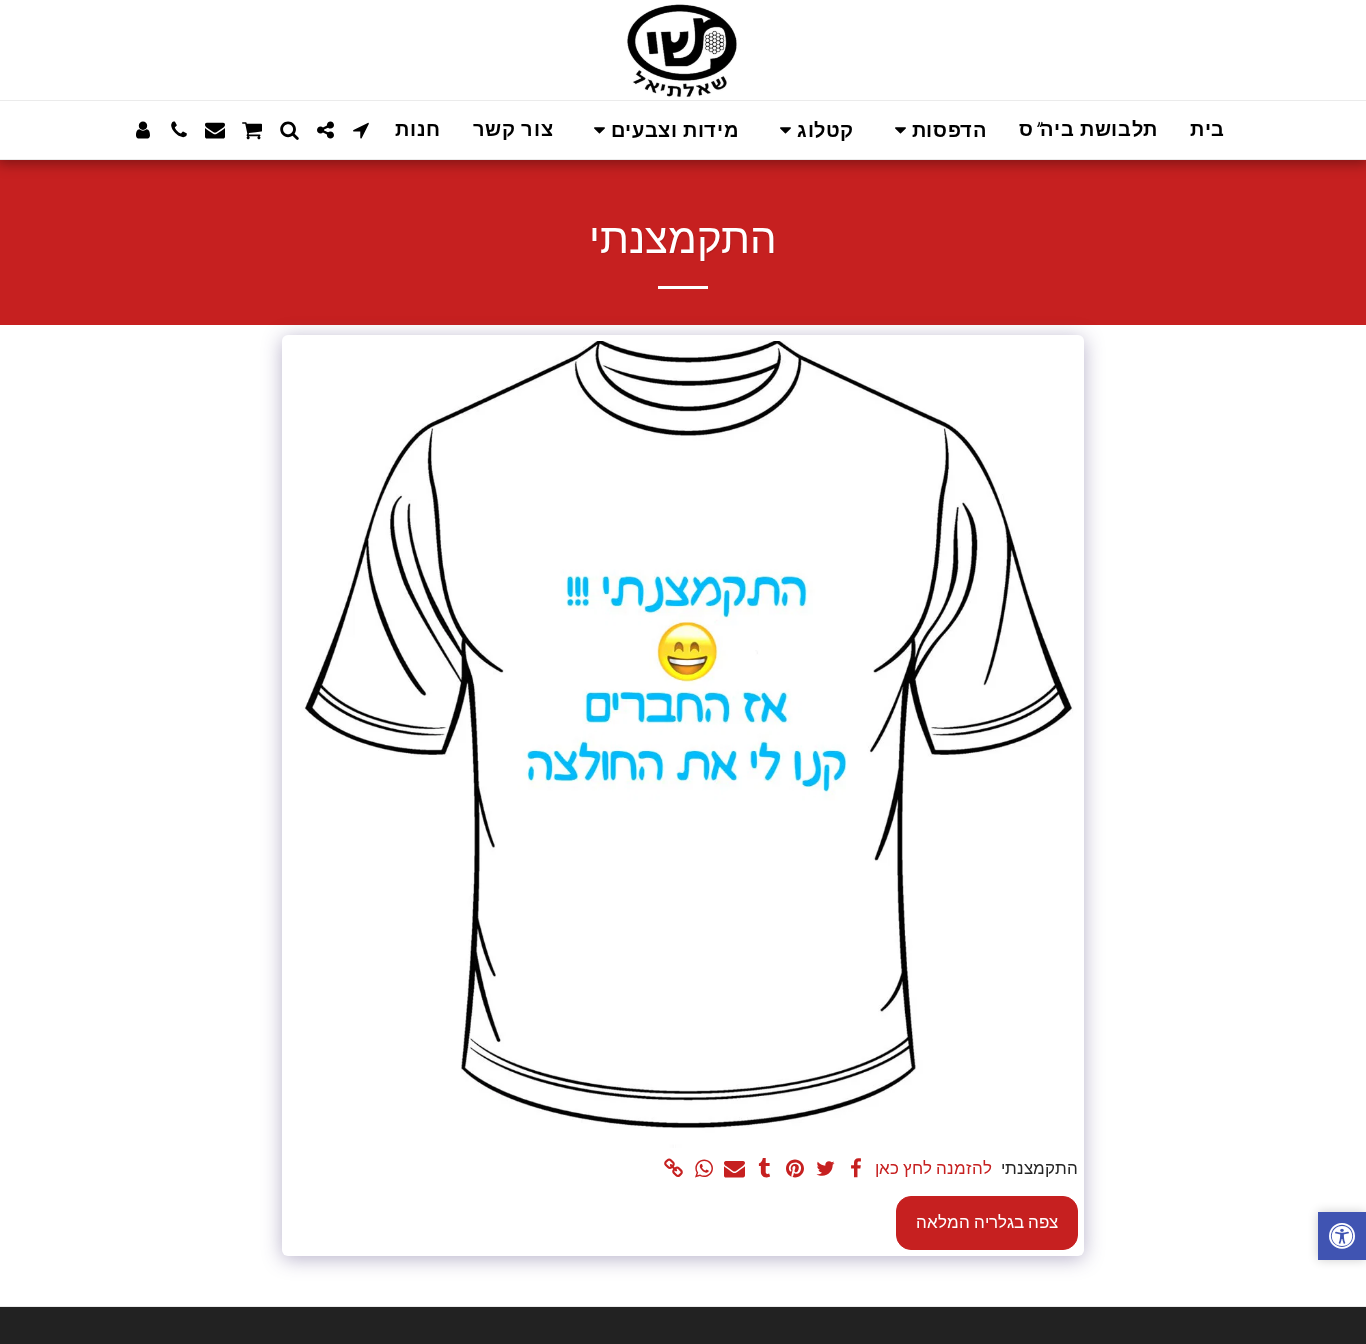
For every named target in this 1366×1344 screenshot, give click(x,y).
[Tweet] (825, 1170)
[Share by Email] (734, 1170)
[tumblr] (765, 1170)
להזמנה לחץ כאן (933, 1168)
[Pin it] (795, 1170)
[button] (936, 130)
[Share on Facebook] (856, 1170)
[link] (674, 1170)
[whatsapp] (704, 1170)
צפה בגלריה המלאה (987, 1222)
